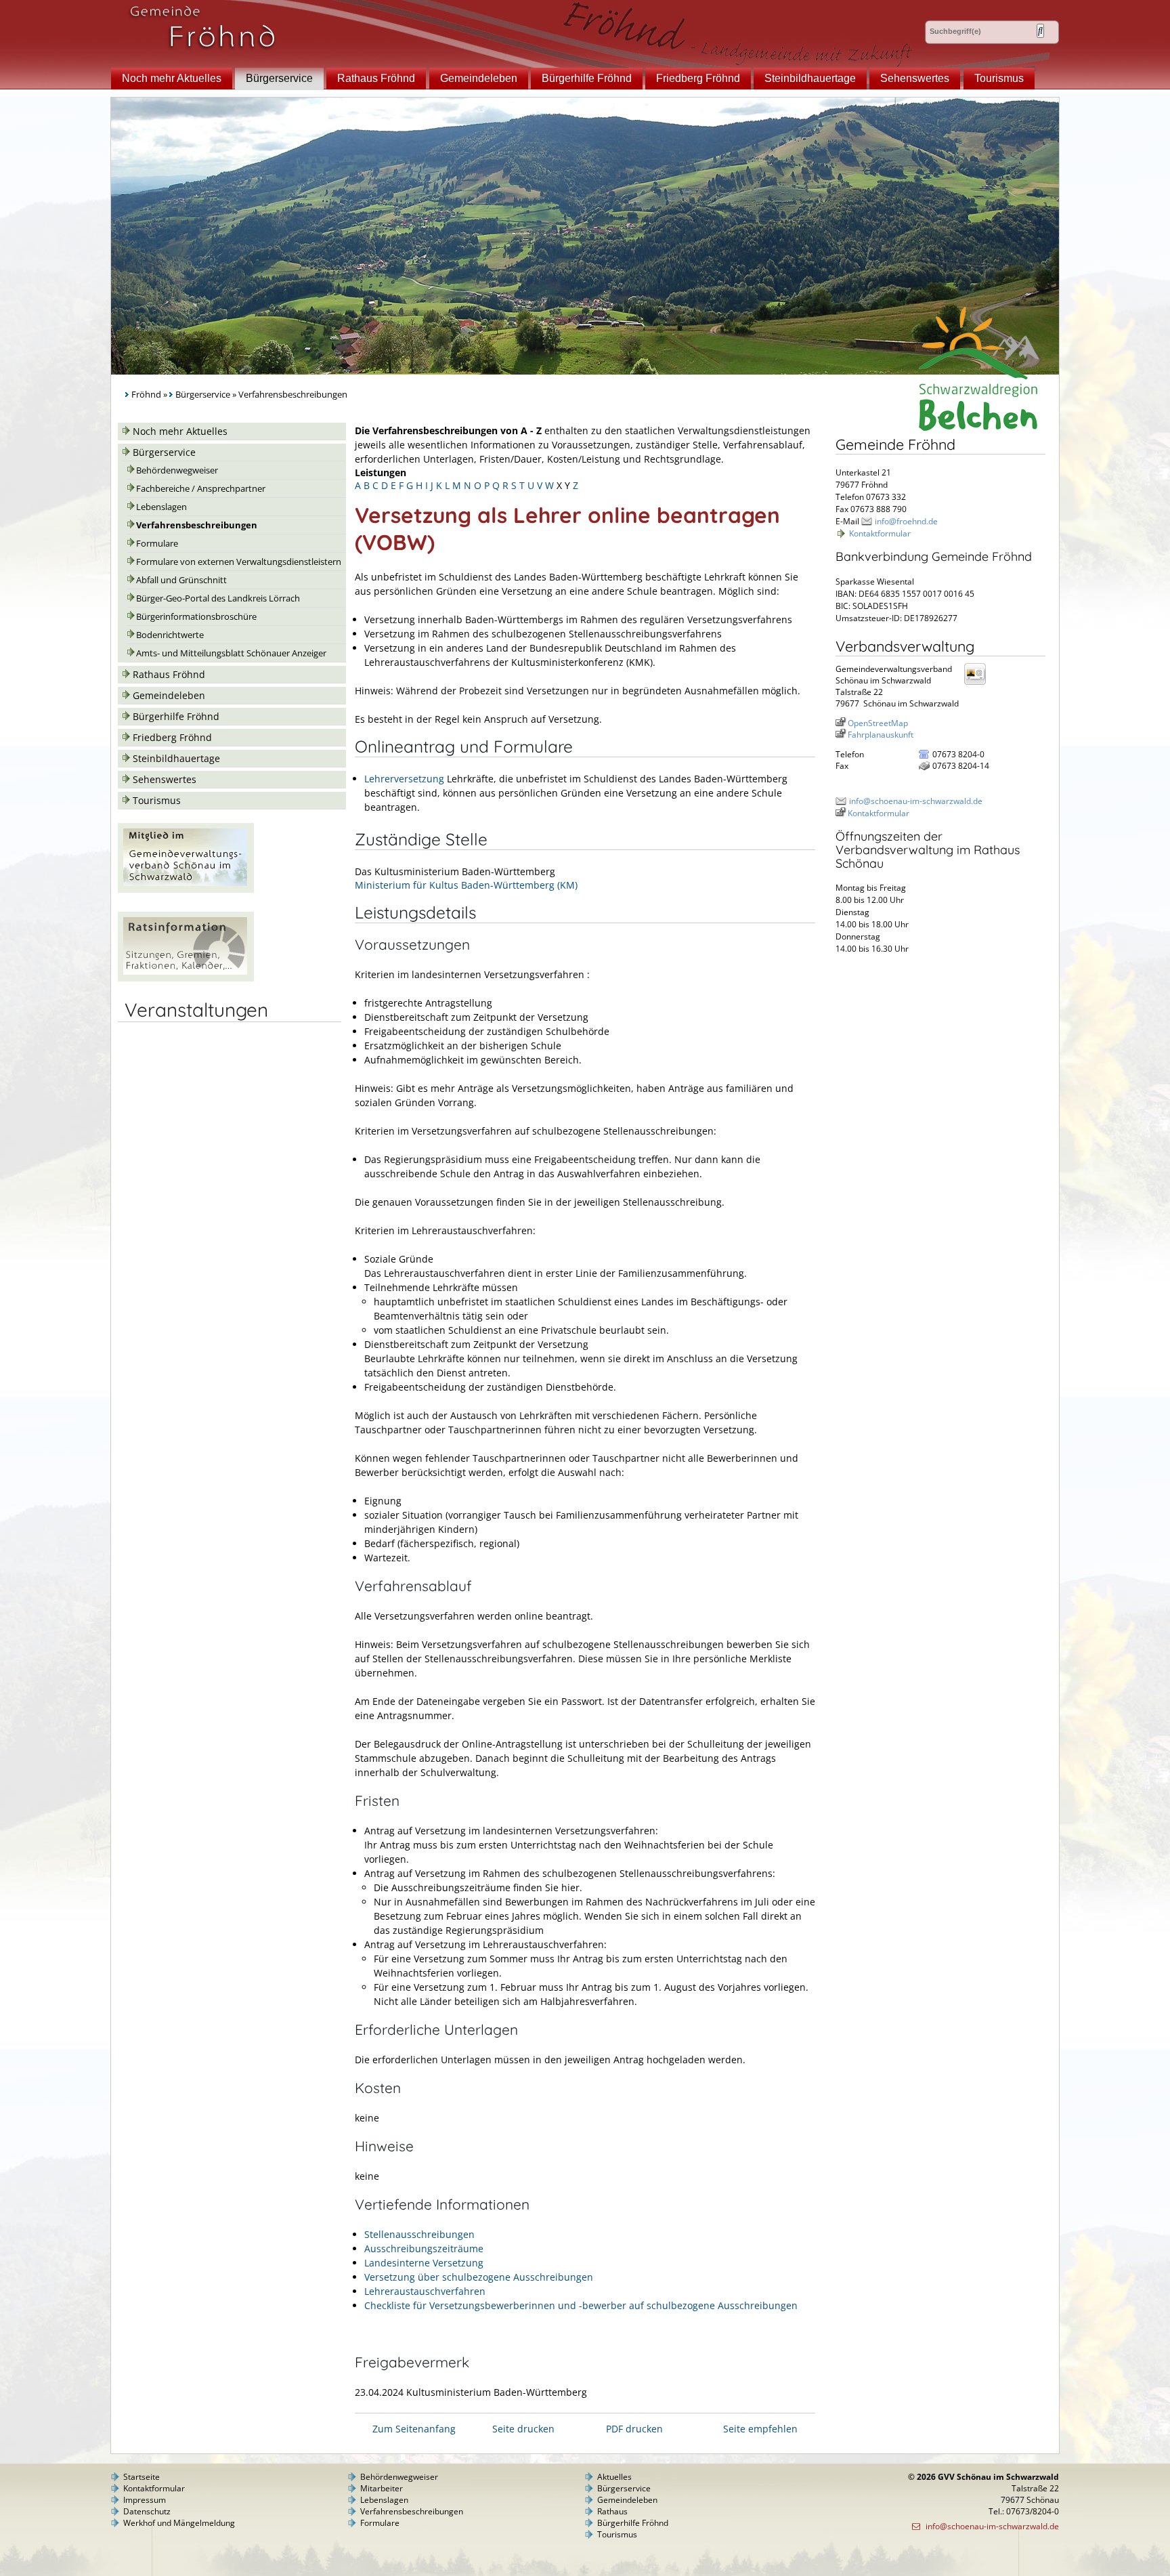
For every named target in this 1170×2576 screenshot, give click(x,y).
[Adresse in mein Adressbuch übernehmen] (979, 684)
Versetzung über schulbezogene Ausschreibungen (479, 2277)
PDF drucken (634, 2429)
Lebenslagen (161, 507)
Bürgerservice (279, 78)
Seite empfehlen (760, 2429)
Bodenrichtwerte (170, 635)
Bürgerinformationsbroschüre (196, 617)
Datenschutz (147, 2511)
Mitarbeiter (382, 2488)
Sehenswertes (915, 78)
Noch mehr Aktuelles (172, 78)
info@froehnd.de (906, 521)
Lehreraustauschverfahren (425, 2291)
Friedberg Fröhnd (698, 78)
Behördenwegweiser (177, 470)
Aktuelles (614, 2477)
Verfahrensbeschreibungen (197, 525)
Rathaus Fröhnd (376, 78)
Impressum (145, 2500)
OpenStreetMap (878, 723)
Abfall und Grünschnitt (181, 580)
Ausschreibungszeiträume (424, 2248)
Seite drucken (523, 2429)
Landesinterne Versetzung (424, 2263)
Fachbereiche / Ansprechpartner (201, 489)
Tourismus (999, 78)
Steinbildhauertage (810, 78)
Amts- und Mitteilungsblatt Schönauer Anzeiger (231, 653)
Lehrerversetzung (404, 779)
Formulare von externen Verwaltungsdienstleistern (239, 562)
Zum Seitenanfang (414, 2429)
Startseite (142, 2477)
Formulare (157, 544)
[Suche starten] (1040, 31)
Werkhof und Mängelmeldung (179, 2523)
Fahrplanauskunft (881, 735)
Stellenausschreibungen (419, 2234)
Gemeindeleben (479, 78)
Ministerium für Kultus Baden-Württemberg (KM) (466, 885)
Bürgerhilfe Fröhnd (587, 78)
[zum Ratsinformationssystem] (186, 978)
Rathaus (612, 2511)
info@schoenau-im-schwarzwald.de (916, 801)
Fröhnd (146, 395)
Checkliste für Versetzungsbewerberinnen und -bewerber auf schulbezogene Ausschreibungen (581, 2305)
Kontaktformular (880, 533)
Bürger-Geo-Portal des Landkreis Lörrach (218, 598)
